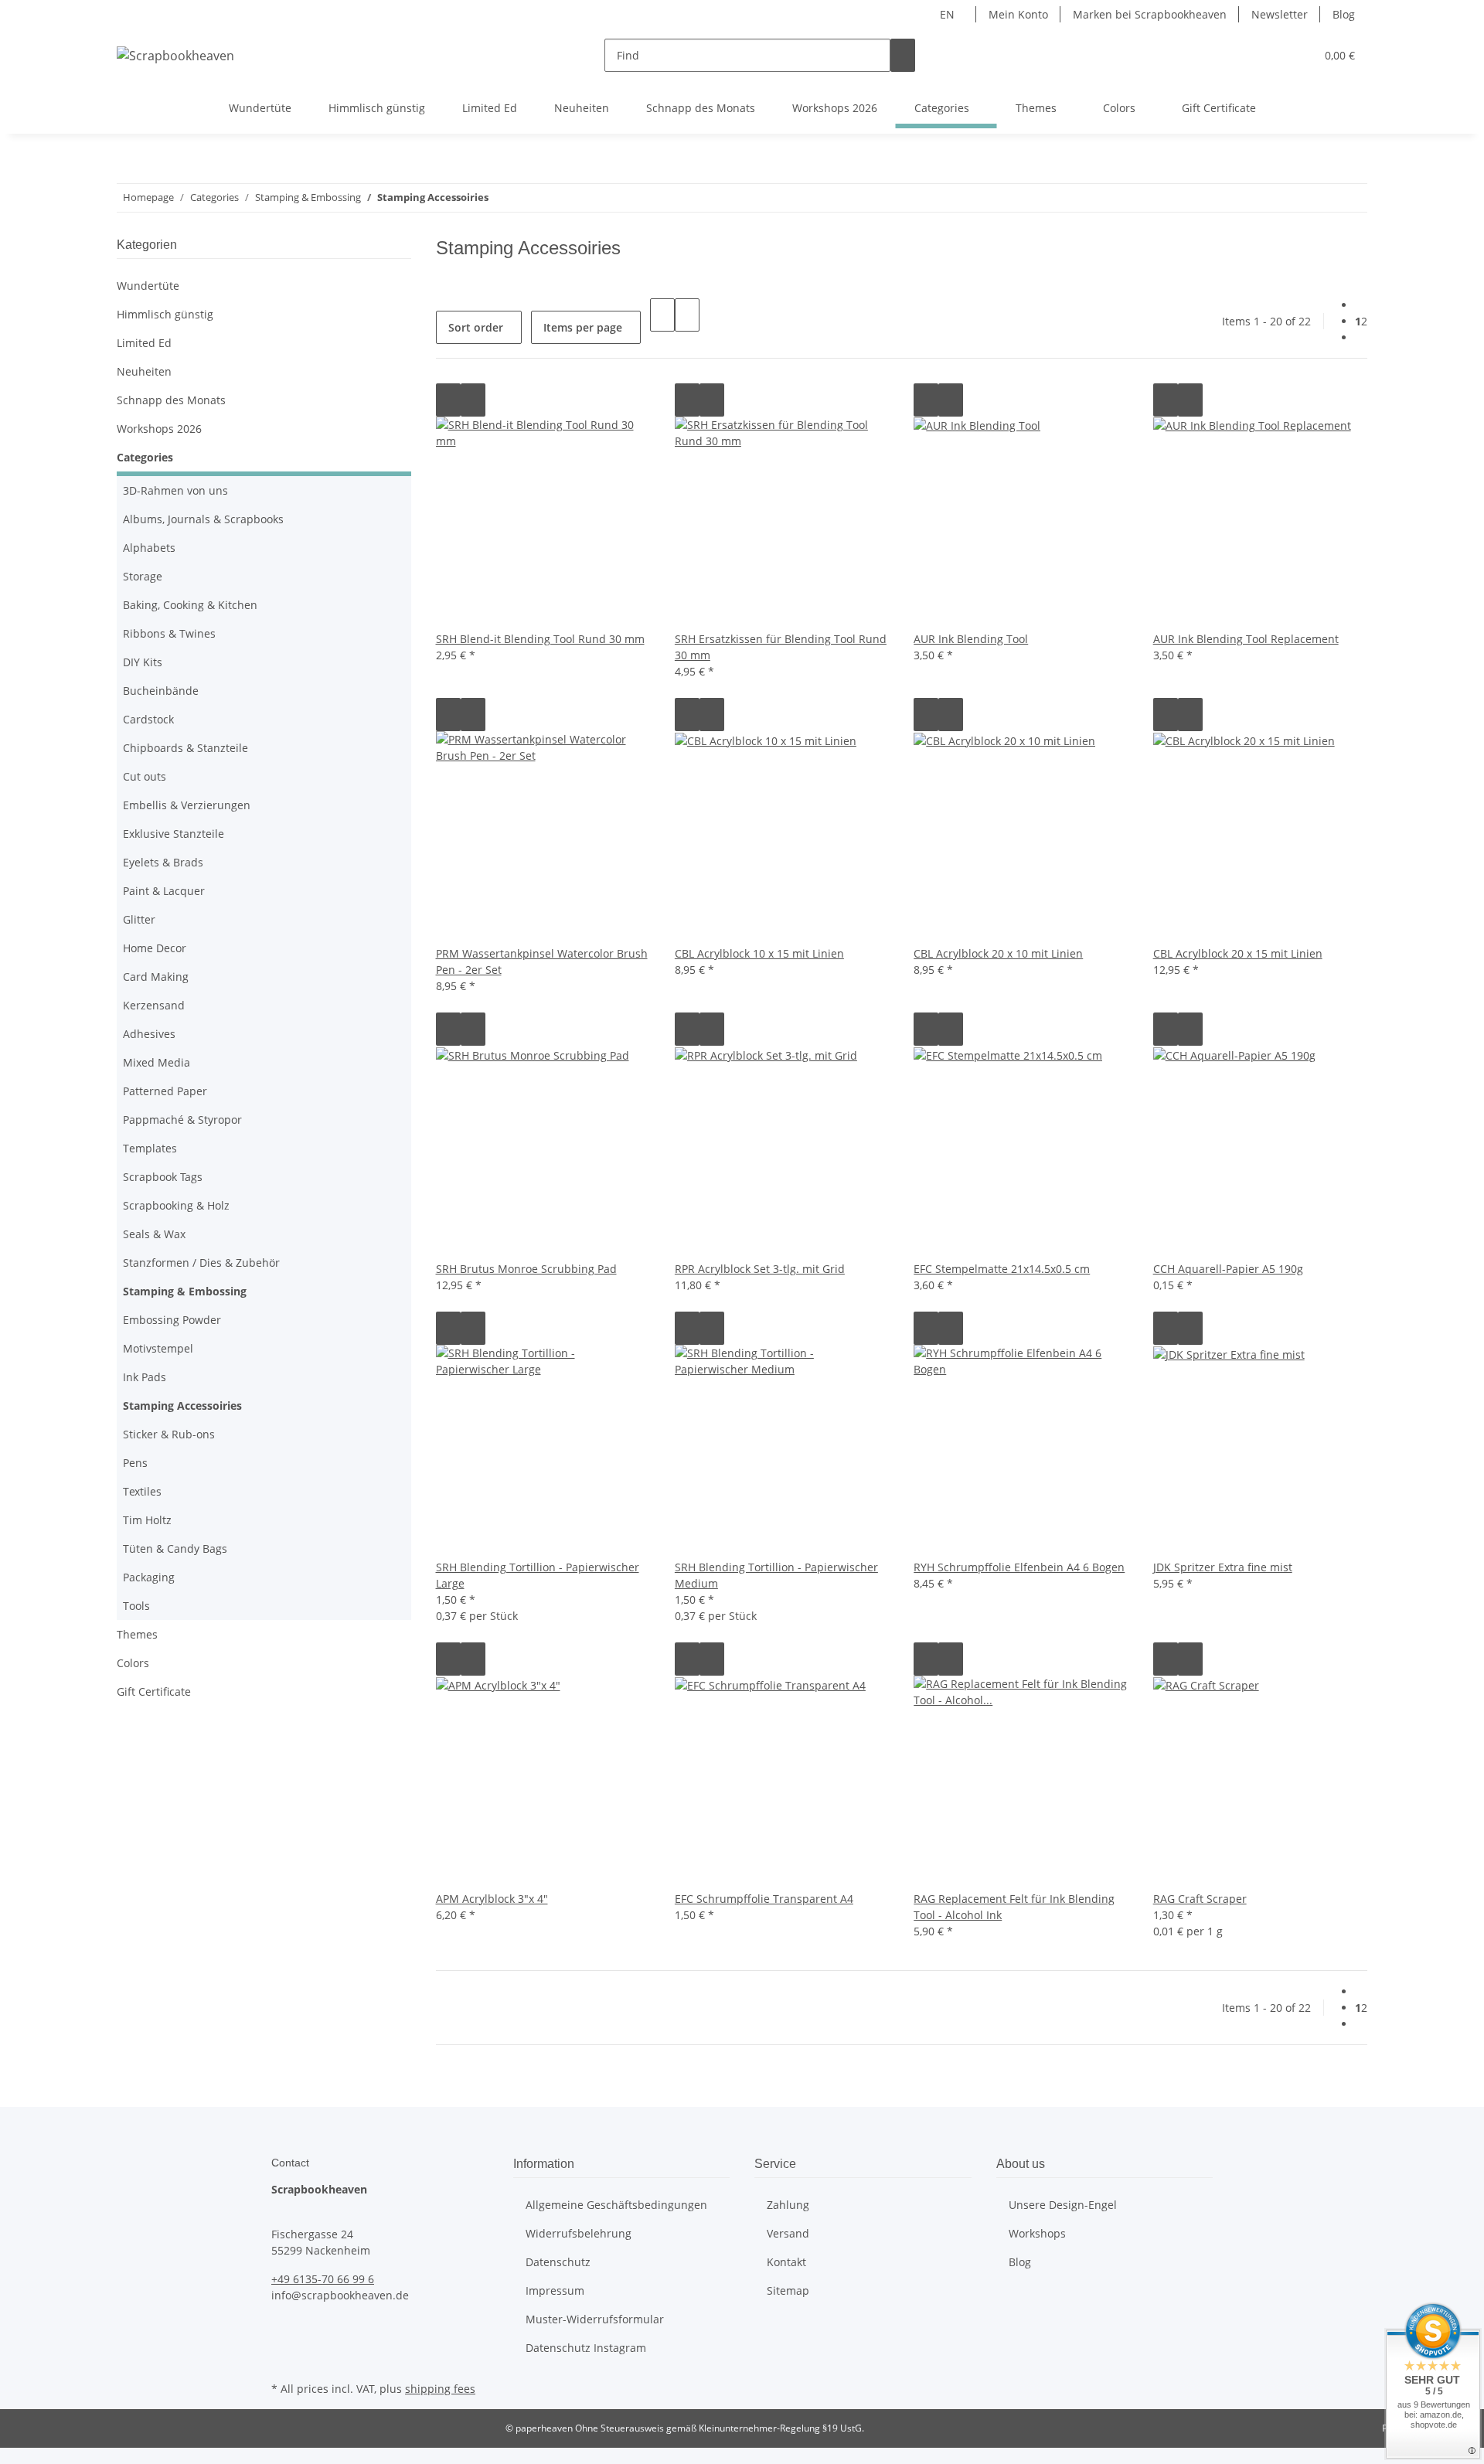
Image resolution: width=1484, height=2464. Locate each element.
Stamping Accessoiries (182, 1406)
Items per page (583, 327)
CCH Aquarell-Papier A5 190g (1228, 1269)
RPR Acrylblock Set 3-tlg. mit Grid (760, 1269)
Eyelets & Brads (163, 862)
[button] (1272, 55)
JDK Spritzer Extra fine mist (1223, 1567)
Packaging (149, 1577)
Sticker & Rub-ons (169, 1434)
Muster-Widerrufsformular (595, 2319)
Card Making (156, 977)
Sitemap (788, 2290)
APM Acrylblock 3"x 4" (492, 1899)
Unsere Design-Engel (1063, 2205)
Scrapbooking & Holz (176, 1205)
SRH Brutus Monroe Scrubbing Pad (526, 1269)
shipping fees (440, 2389)
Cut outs (145, 776)
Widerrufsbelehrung (579, 2233)
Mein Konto (1018, 14)
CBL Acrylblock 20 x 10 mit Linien (998, 953)
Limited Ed (144, 343)
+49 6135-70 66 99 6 (323, 2279)
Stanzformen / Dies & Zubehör (201, 1263)
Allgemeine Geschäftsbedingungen (616, 2205)
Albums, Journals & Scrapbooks (203, 519)
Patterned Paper (165, 1091)
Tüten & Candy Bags (175, 1549)
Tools (136, 1606)
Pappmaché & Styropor (182, 1120)
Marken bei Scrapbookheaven (1150, 14)
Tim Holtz (147, 1520)
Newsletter (1280, 14)
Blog (1344, 14)
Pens (135, 1463)
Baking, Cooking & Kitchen (190, 605)
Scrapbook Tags (163, 1177)
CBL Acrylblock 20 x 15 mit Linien (1238, 953)
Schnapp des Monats (171, 400)
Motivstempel (158, 1348)
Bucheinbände (161, 691)
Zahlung (788, 2205)
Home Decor (155, 948)
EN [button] (949, 14)
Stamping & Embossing (185, 1291)
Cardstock (148, 719)
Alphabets (149, 548)
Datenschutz (558, 2262)
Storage (143, 576)
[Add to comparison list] (448, 400)
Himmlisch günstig (165, 314)
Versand (788, 2233)
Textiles (142, 1491)
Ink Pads (145, 1377)
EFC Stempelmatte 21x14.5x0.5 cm (1002, 1269)
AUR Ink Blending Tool (971, 639)
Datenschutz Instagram (586, 2348)
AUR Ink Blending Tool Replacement (1246, 639)
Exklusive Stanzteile (174, 834)
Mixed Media (157, 1062)
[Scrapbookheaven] (175, 55)
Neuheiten (144, 371)
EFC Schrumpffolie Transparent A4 (764, 1899)
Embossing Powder (172, 1320)
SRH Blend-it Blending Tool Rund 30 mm (540, 639)
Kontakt (786, 2262)
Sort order (476, 327)
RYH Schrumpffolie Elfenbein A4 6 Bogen (1019, 1567)
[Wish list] (1297, 55)
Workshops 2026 (159, 429)
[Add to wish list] (473, 400)
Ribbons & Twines (169, 633)
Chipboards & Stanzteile (185, 748)
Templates (150, 1148)
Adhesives (149, 1034)
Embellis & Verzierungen (187, 805)
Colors (133, 1663)
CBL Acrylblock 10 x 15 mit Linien (759, 953)
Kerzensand (154, 1005)
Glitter (139, 919)
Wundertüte (148, 286)
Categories (145, 457)
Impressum (555, 2290)
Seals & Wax (154, 1234)
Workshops (1037, 2233)
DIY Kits (143, 662)
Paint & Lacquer (164, 891)
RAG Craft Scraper (1200, 1899)
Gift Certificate (154, 1691)
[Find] (903, 55)
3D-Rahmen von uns (175, 490)
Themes (137, 1634)
